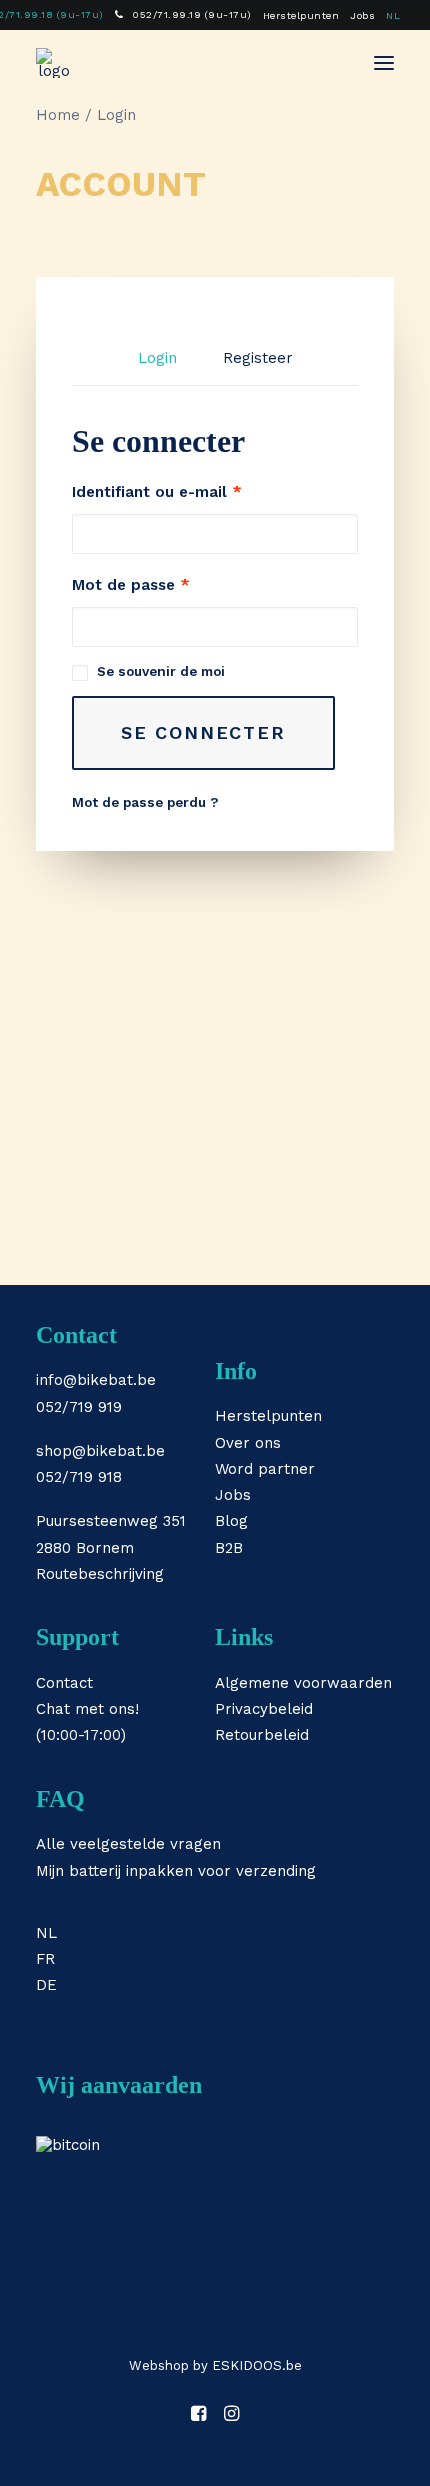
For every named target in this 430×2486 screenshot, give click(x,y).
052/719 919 (79, 1407)
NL (393, 15)
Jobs (362, 15)
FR (45, 1959)
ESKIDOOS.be (257, 2365)
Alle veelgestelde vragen (128, 1844)
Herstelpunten (301, 15)
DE (46, 1985)
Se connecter (203, 732)
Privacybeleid (264, 1709)
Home (58, 115)
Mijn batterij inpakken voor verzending (176, 1871)
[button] (384, 63)
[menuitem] (183, 14)
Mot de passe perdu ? (145, 802)
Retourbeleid (262, 1735)
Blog (231, 1521)
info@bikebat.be (96, 1380)
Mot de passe (131, 585)
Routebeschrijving (100, 1574)
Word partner (265, 1469)
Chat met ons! (87, 1709)
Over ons (248, 1443)
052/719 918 (79, 1477)
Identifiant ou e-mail (157, 492)
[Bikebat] (54, 63)
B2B (229, 1548)
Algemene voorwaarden (303, 1683)
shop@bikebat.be (100, 1451)
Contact (64, 1683)
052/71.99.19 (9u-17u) (192, 14)
